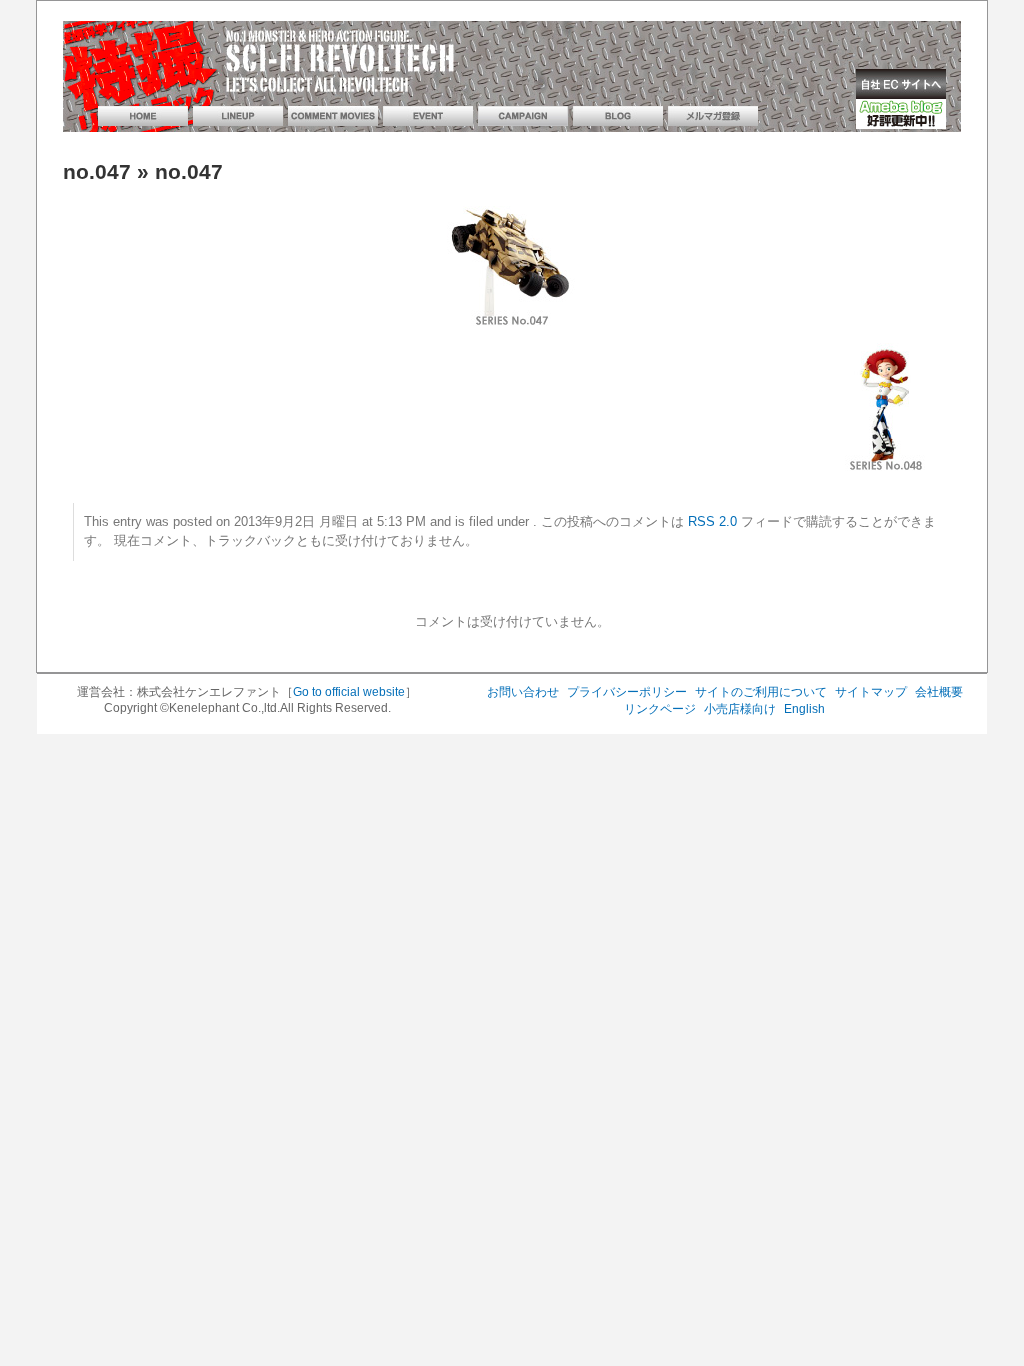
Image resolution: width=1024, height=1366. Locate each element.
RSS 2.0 (712, 522)
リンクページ (660, 709)
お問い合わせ (523, 692)
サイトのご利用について (761, 692)
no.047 (97, 172)
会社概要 (939, 692)
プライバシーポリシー (627, 692)
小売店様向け (740, 709)
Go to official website (349, 692)
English (804, 709)
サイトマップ (871, 692)
